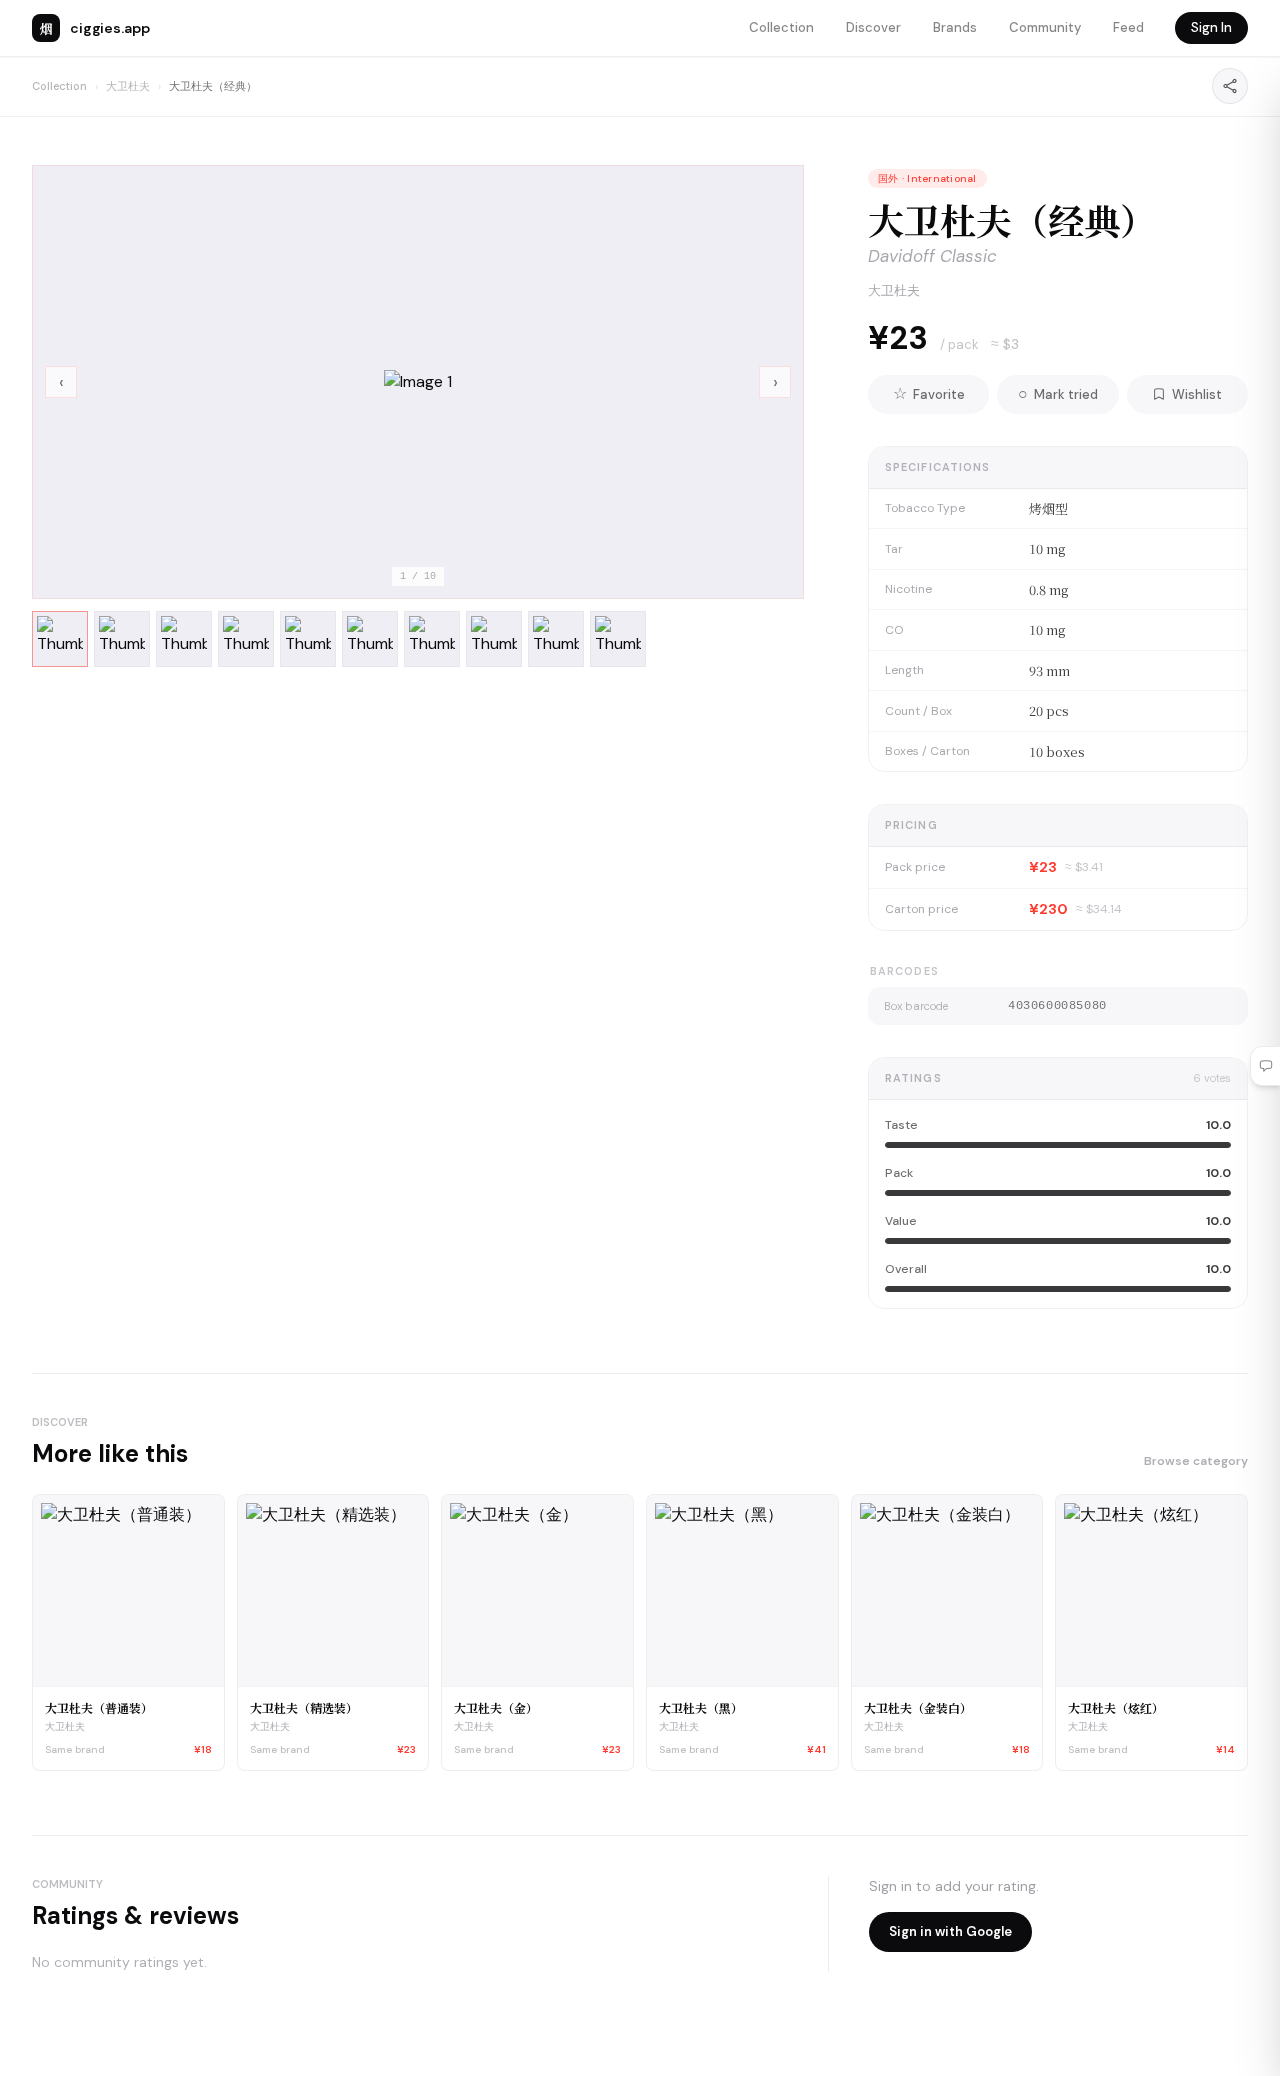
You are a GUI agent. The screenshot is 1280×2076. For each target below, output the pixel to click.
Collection (781, 27)
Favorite (929, 393)
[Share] (1230, 86)
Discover (873, 27)
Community (1045, 27)
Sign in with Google (950, 1931)
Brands (955, 27)
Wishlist (1197, 394)
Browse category (1196, 1461)
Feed (1128, 27)
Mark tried (1058, 393)
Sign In (1211, 27)
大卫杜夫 (128, 86)
